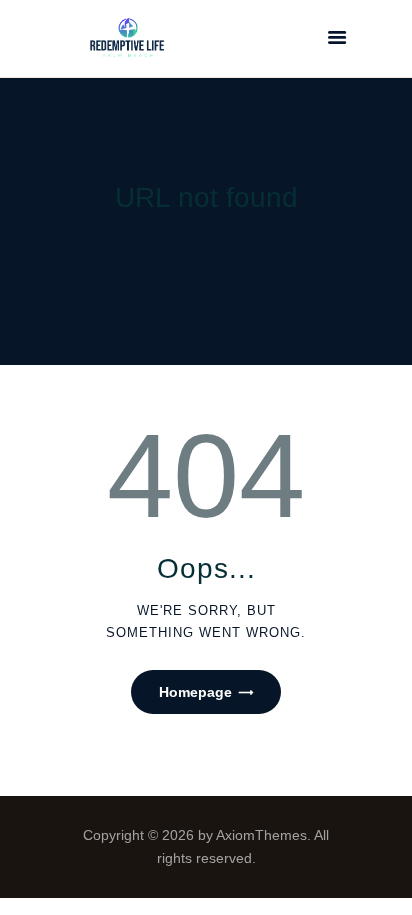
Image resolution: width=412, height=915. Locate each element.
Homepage (195, 692)
